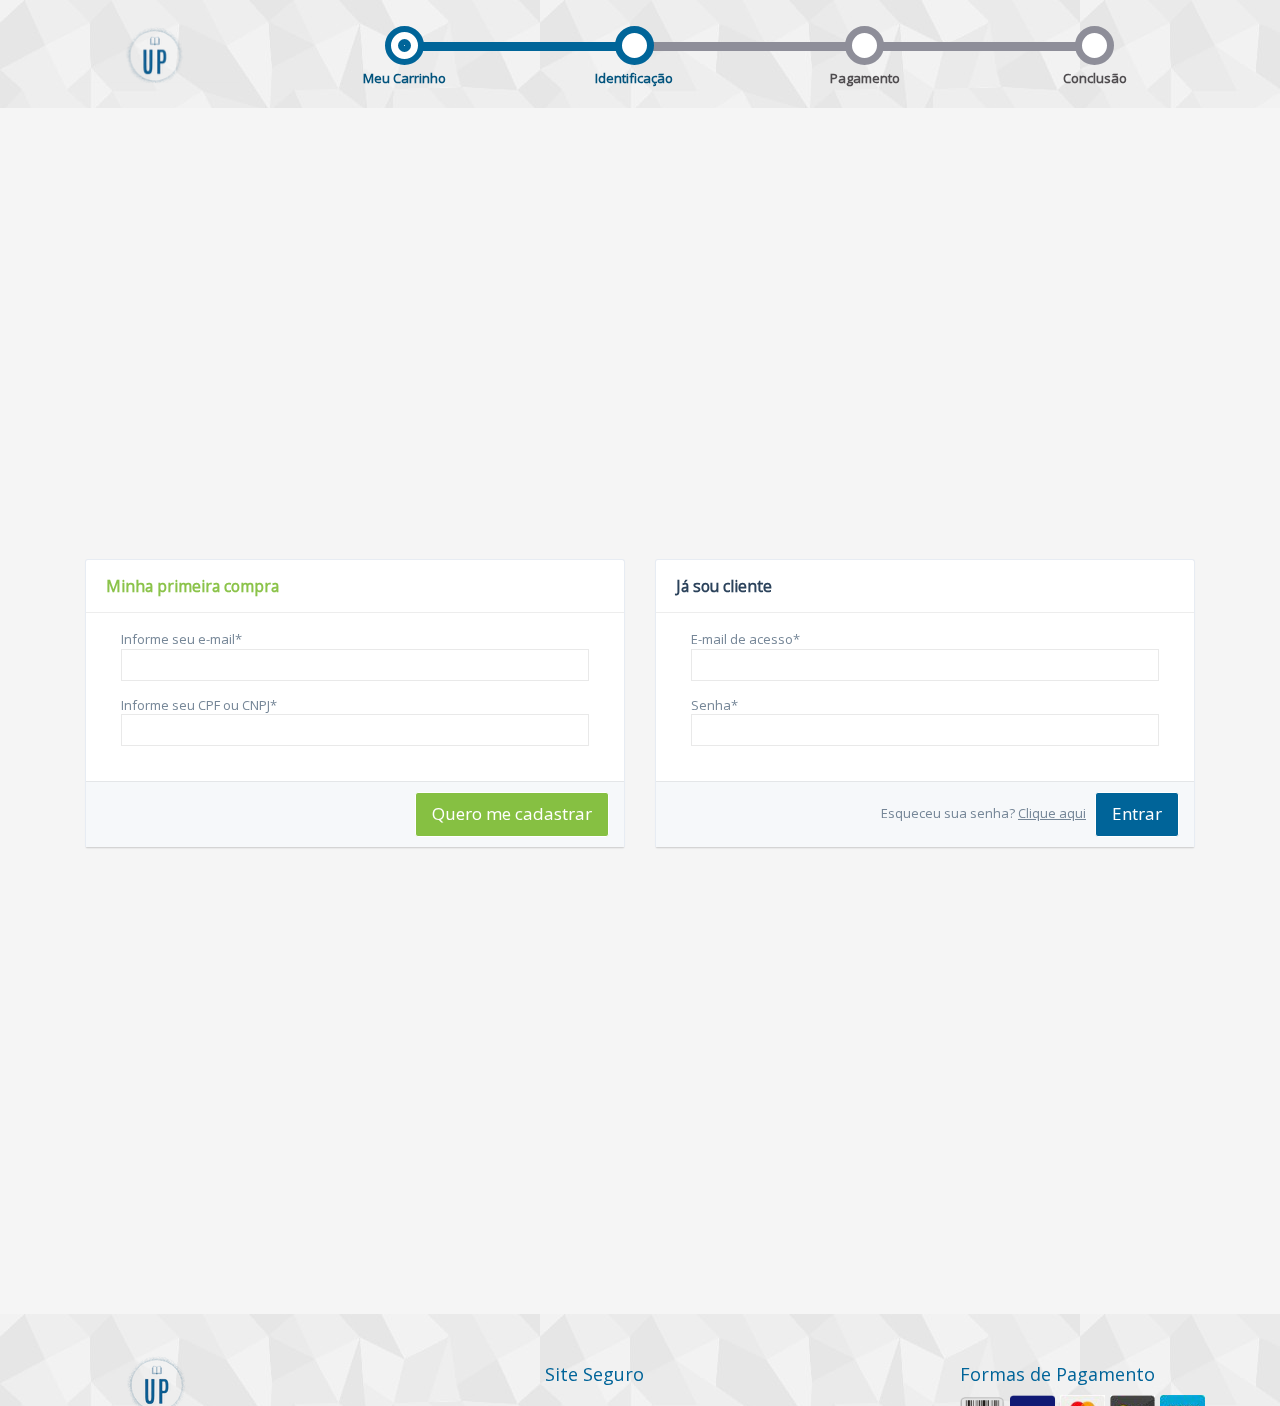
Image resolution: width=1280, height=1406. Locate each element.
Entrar (1137, 813)
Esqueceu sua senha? (983, 813)
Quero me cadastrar (512, 813)
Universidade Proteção (155, 71)
